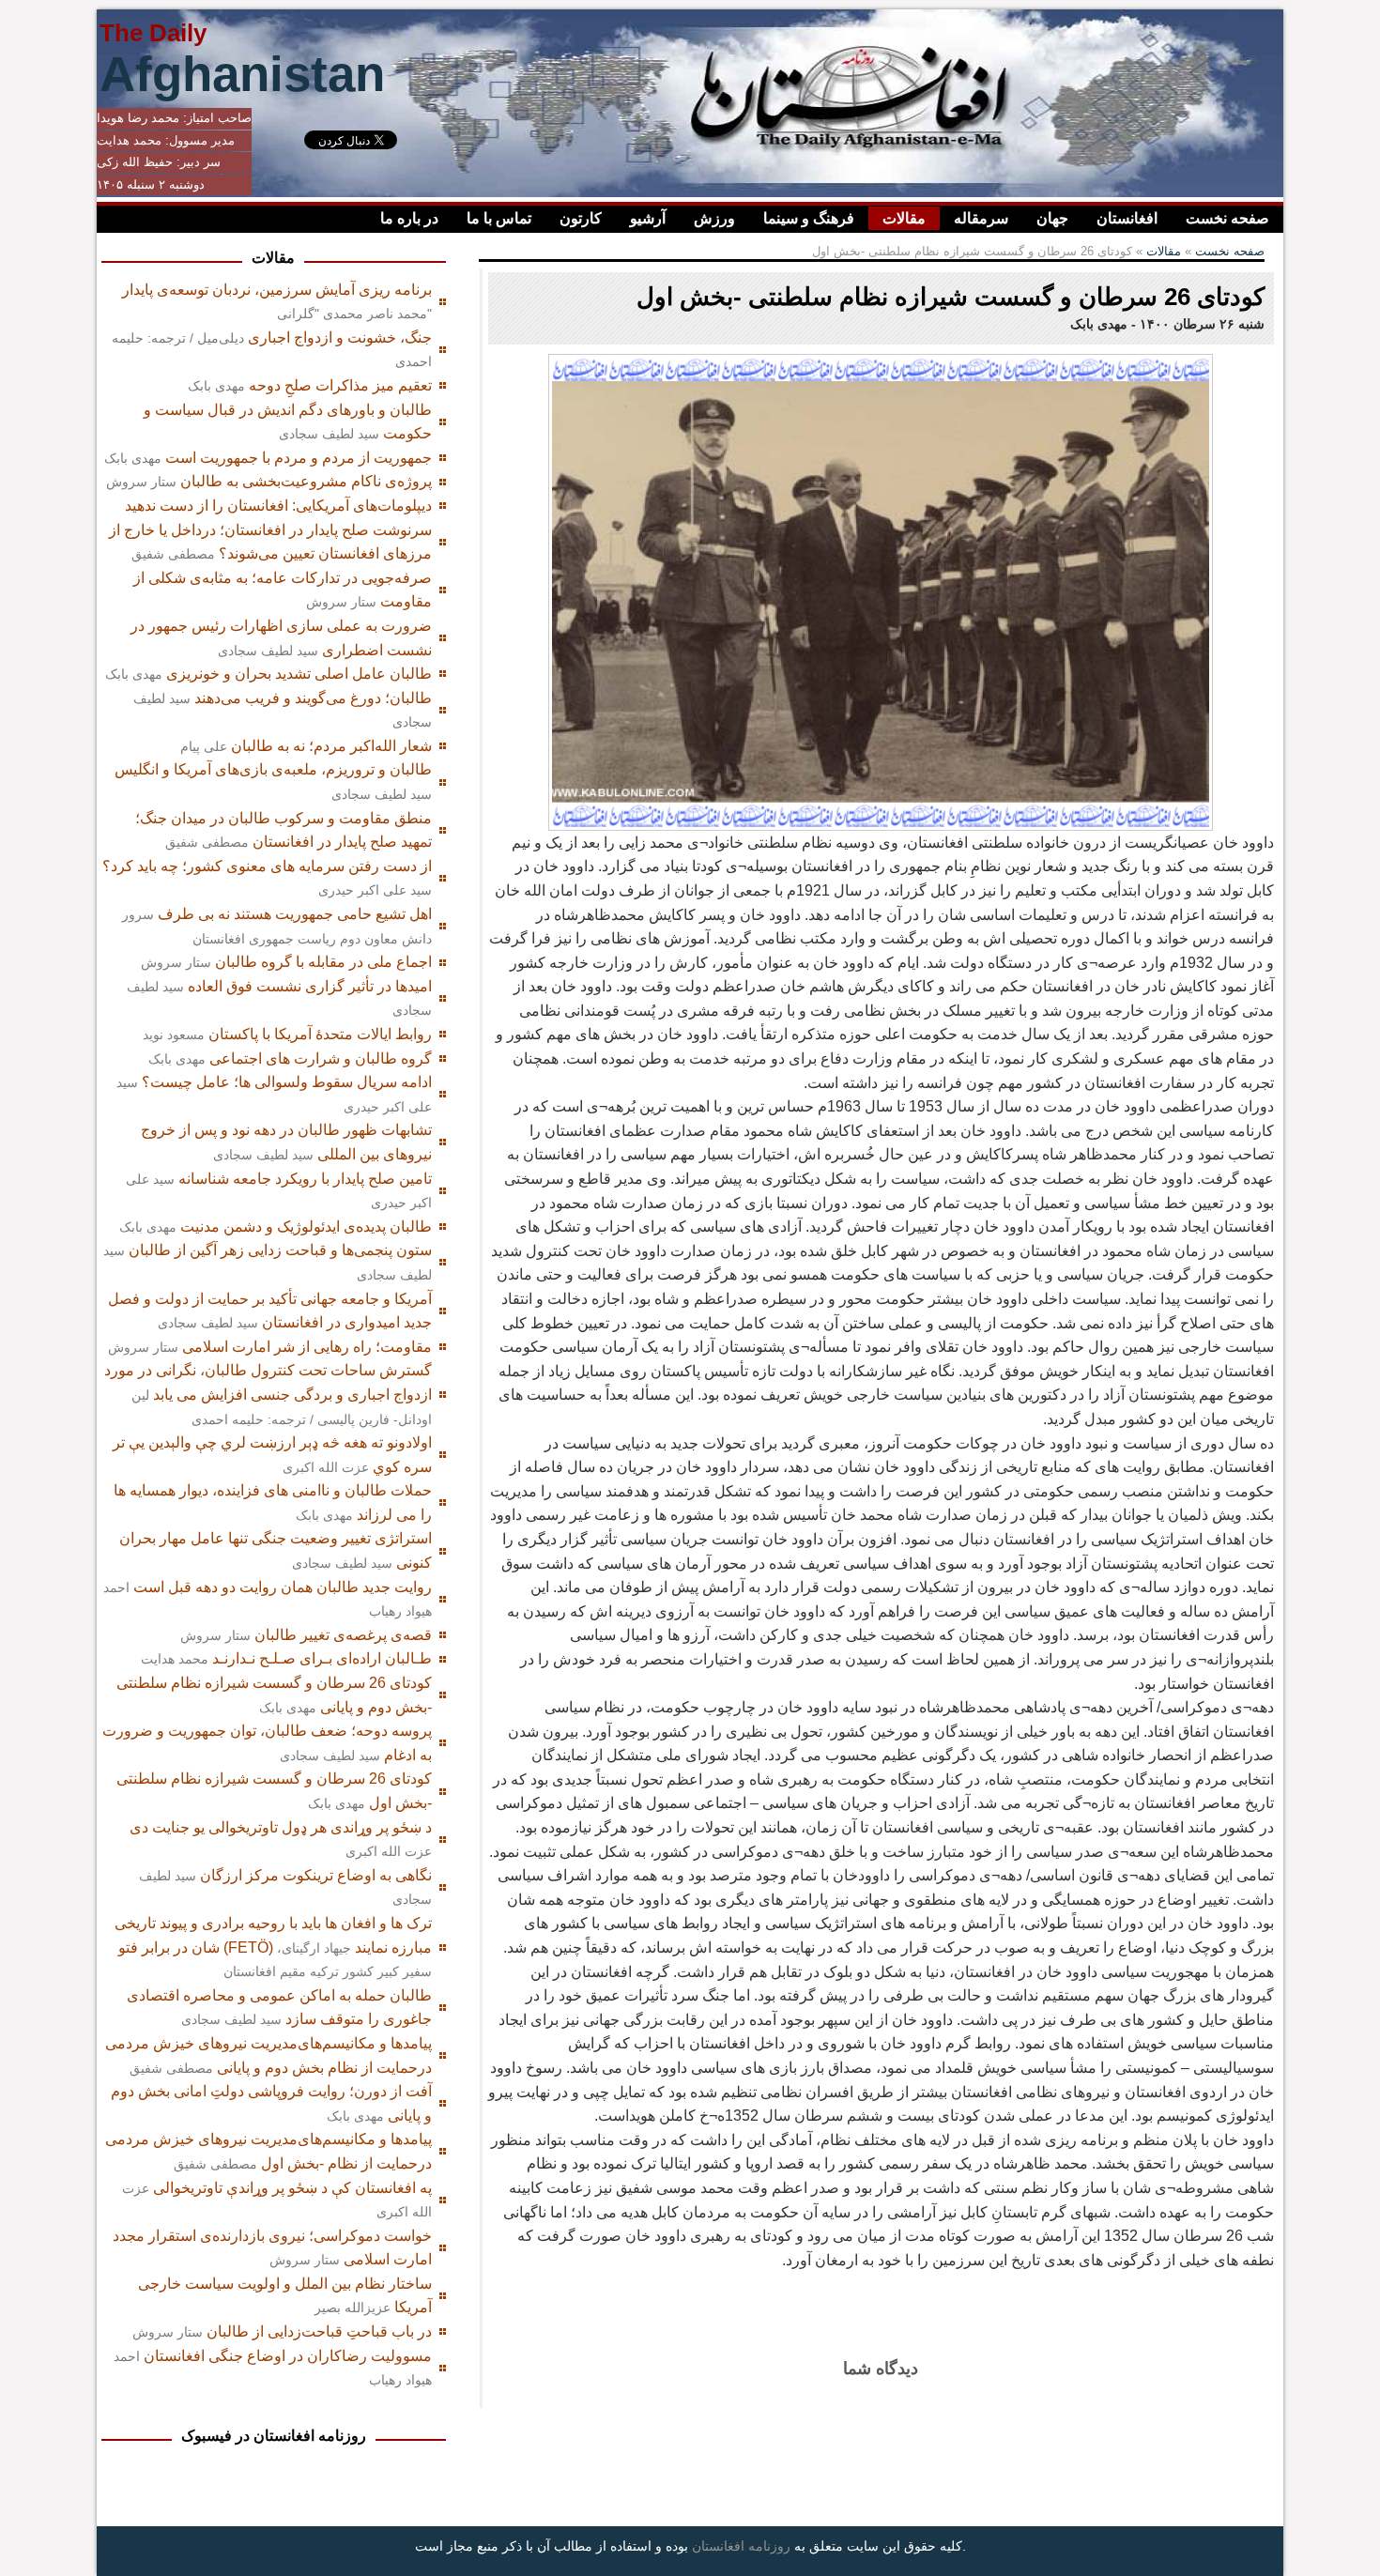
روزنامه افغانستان (741, 2546)
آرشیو (648, 218)
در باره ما (409, 218)
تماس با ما (499, 218)
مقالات (904, 218)
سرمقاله (981, 218)
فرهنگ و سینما (809, 218)
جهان (1052, 218)
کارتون (581, 218)
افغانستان (1127, 218)
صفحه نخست (1227, 218)
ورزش (714, 218)
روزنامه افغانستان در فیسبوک (274, 2436)
